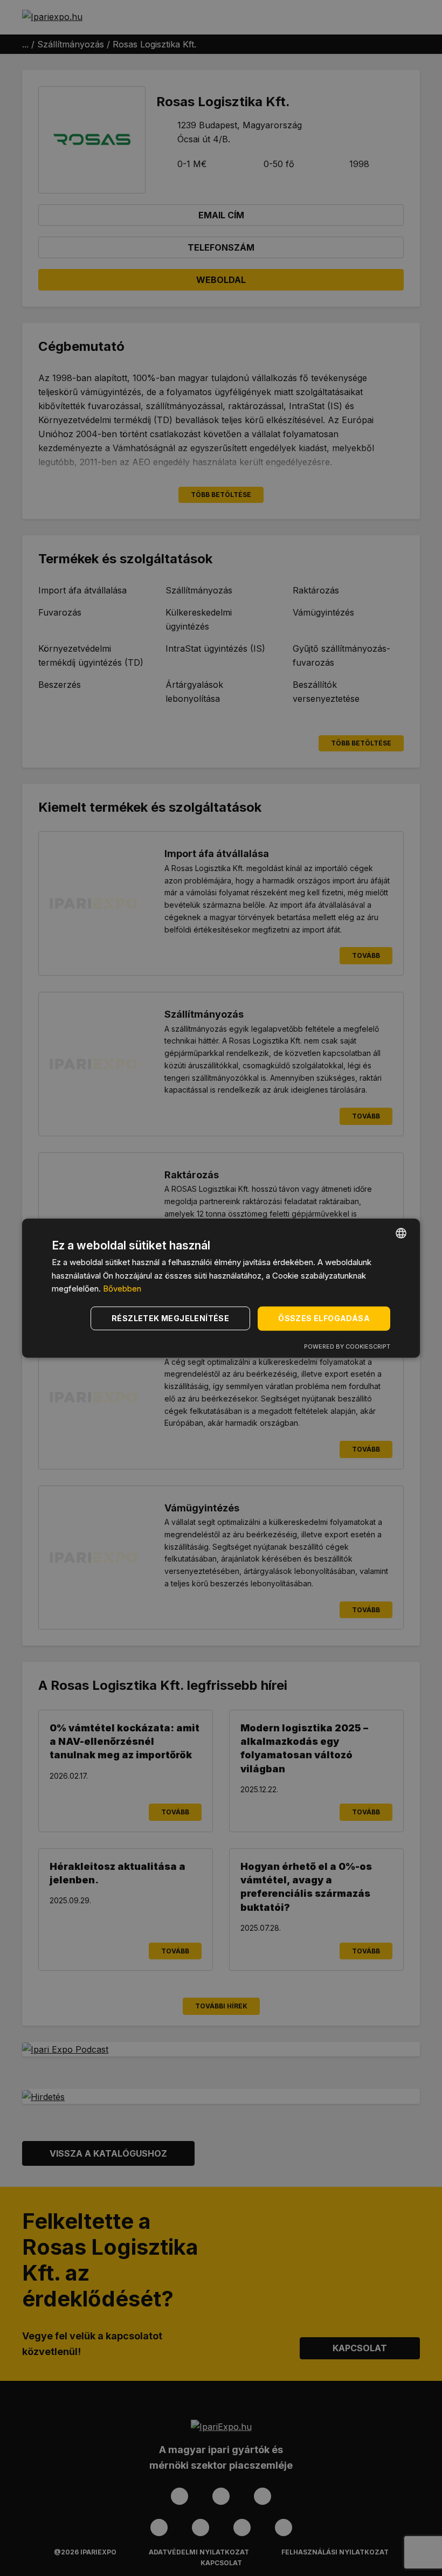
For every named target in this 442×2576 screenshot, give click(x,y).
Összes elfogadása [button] (324, 1318)
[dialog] (221, 1288)
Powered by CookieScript (347, 1346)
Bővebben (122, 1289)
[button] (172, 1318)
